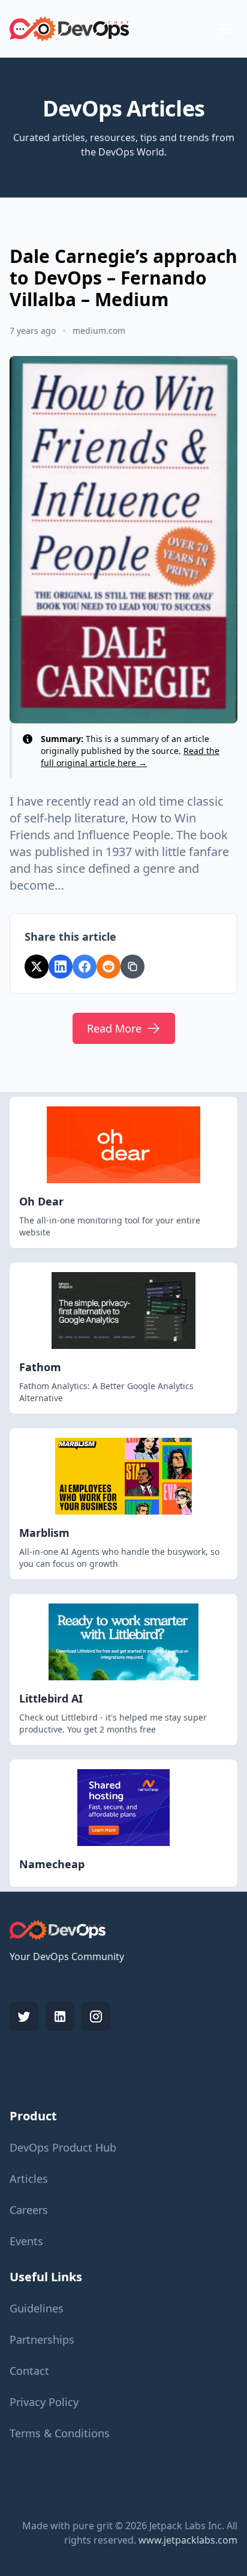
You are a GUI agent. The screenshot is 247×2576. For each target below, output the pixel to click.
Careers (29, 2210)
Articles (29, 2179)
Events (26, 2241)
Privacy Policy (44, 2402)
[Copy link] (132, 967)
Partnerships (42, 2339)
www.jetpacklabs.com (188, 2540)
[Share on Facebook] (85, 967)
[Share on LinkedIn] (61, 967)
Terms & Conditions (60, 2433)
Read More (114, 1028)
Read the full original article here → (130, 757)
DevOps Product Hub (63, 2147)
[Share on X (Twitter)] (37, 967)
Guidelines (37, 2308)
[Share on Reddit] (109, 967)
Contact (29, 2371)
